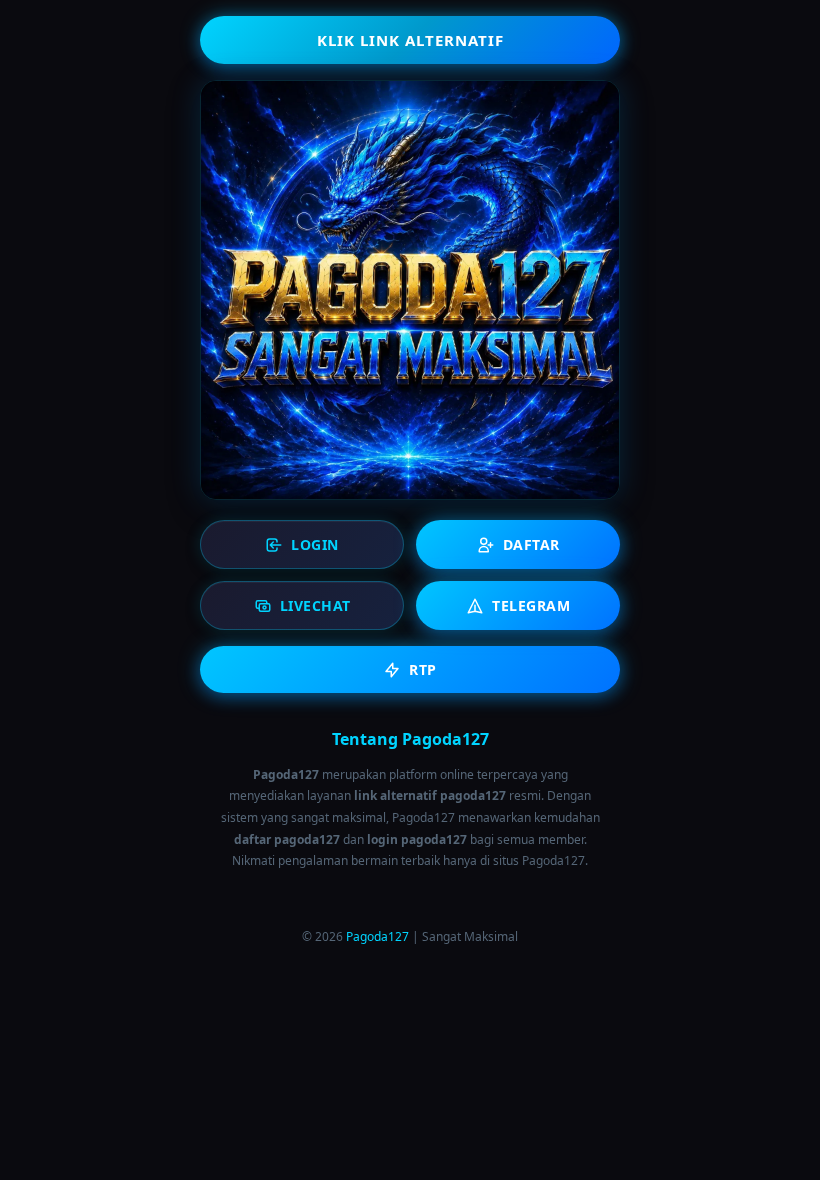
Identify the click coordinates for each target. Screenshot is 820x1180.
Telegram (531, 605)
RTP (423, 669)
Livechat (315, 605)
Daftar (531, 544)
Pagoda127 (377, 936)
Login (315, 544)
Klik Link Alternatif (410, 40)
